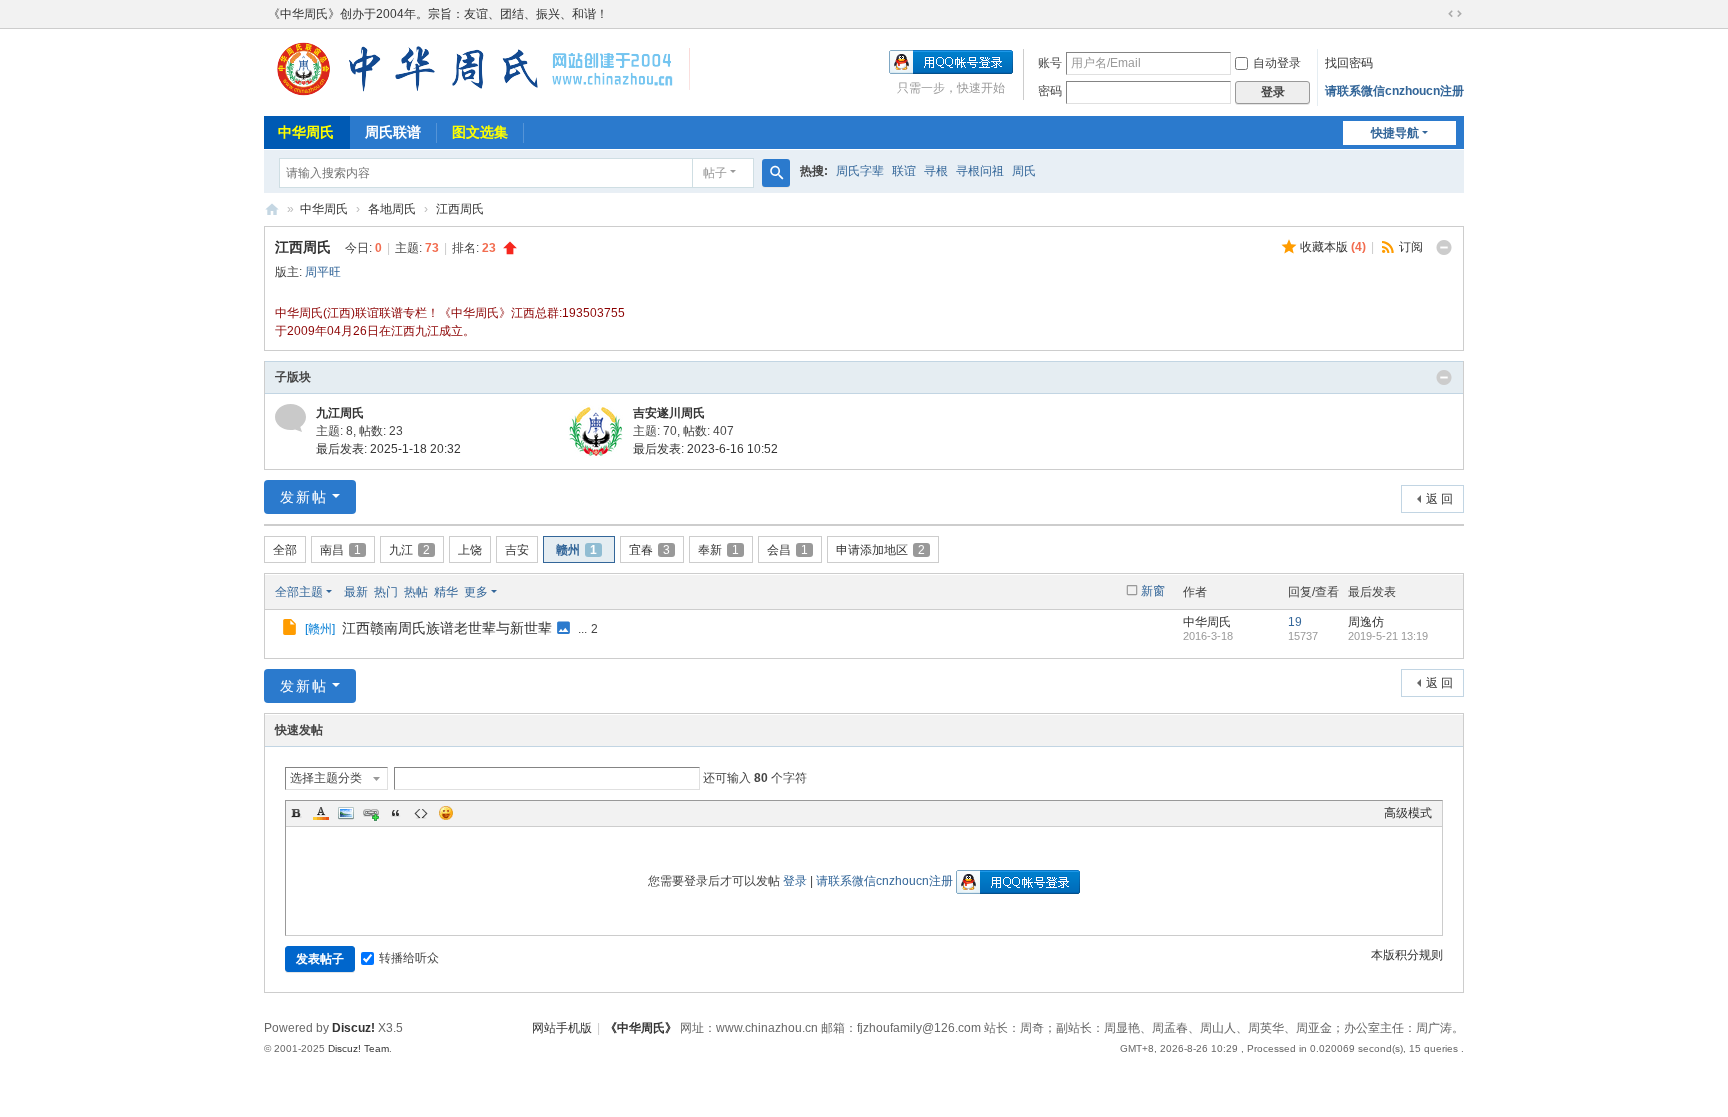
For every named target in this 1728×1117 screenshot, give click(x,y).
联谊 (904, 171)
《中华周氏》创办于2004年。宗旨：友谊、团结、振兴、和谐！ (438, 14)
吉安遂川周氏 (669, 413)
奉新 (718, 550)
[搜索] (776, 173)
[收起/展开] (1444, 248)
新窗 (1153, 591)
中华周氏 (306, 132)
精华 (446, 592)
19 (1295, 622)
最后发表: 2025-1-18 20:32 (388, 449)
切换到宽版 (1455, 14)
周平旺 (323, 272)
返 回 (1439, 499)
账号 (1050, 63)
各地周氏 (392, 209)
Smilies (446, 813)
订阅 (1411, 247)
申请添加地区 (880, 550)
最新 (356, 592)
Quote (396, 813)
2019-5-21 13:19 (1388, 636)
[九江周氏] (290, 418)
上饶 (470, 550)
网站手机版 (562, 1028)
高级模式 (1408, 813)
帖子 (715, 173)
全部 (285, 550)
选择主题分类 (326, 778)
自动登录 (1277, 63)
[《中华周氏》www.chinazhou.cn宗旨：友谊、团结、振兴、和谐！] (477, 95)
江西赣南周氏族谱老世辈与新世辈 (447, 628)
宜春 (649, 550)
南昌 (340, 550)
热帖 (416, 592)
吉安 (517, 550)
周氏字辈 (860, 171)
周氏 (1024, 171)
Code (421, 813)
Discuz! (353, 1028)
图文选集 (480, 132)
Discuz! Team (358, 1048)
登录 (795, 881)
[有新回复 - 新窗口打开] (291, 630)
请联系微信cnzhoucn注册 (1394, 91)
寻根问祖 (980, 171)
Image (346, 813)
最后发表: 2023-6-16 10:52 (705, 449)
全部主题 (299, 592)
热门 (386, 592)
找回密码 (1349, 63)
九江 (409, 550)
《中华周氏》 (641, 1028)
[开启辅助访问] (1436, 14)
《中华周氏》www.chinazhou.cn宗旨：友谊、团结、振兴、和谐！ (272, 209)
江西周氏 (460, 209)
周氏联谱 (393, 132)
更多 (476, 592)
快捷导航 (1395, 133)
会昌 (787, 550)
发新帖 (304, 497)
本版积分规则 (1407, 955)
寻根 (936, 171)
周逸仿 (1366, 622)
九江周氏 (340, 413)
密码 (1050, 91)
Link (371, 813)
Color (321, 813)
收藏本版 (1333, 247)
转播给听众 (409, 958)
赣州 (576, 550)
